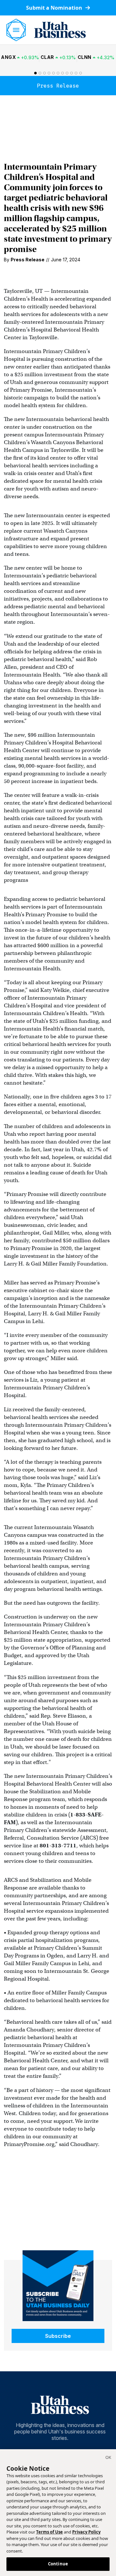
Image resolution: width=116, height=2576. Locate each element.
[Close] (108, 2458)
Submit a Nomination (55, 8)
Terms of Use (49, 2532)
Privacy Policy (86, 2532)
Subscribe (58, 2336)
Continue (58, 2564)
